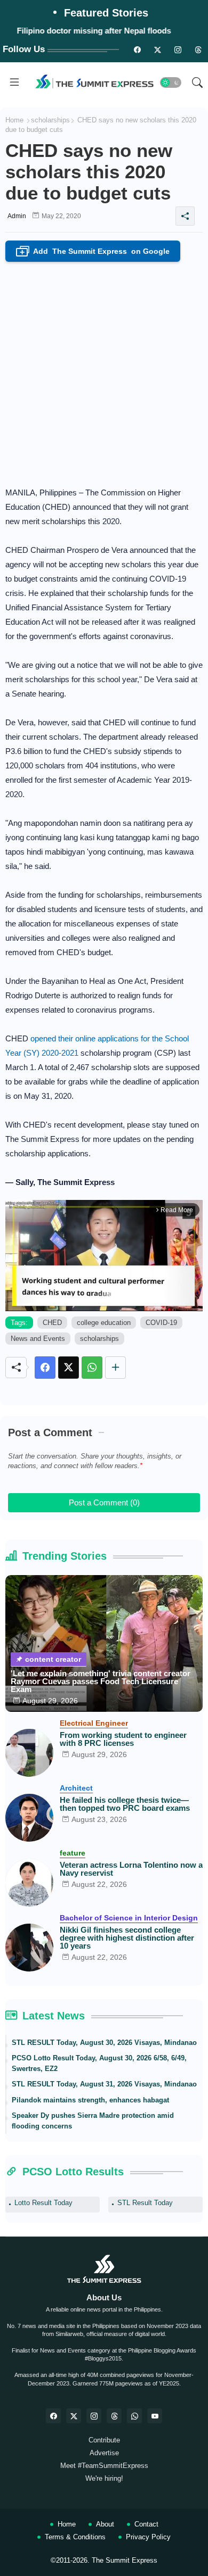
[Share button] (115, 1368)
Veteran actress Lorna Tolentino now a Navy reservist (131, 1869)
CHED (52, 1323)
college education (104, 1323)
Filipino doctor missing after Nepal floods (94, 31)
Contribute (104, 2440)
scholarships (50, 120)
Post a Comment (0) (104, 1502)
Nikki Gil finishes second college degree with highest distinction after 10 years (127, 1938)
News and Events (38, 1339)
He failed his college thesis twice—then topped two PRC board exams (125, 1804)
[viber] (134, 2416)
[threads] (198, 49)
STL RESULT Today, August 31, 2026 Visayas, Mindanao (104, 2084)
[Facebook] (45, 1368)
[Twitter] (69, 1368)
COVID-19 (161, 1323)
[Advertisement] (104, 371)
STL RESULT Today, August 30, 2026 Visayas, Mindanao (104, 2043)
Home (14, 120)
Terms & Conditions (75, 2537)
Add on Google (95, 252)
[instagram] (178, 49)
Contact (146, 2524)
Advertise (104, 2453)
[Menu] (14, 82)
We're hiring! (104, 2478)
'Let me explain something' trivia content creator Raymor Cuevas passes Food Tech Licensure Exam (101, 1681)
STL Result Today (145, 2203)
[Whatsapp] (92, 1368)
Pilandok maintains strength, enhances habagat (90, 2100)
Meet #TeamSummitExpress (104, 2466)
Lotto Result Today (43, 2203)
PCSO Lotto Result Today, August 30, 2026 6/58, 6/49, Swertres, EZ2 (99, 2063)
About (105, 2524)
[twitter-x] (74, 2416)
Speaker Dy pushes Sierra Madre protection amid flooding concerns (93, 2121)
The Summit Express (125, 2560)
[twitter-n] (157, 49)
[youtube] (155, 2416)
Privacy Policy (148, 2537)
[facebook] (53, 2416)
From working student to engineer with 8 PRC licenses (123, 1739)
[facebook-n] (137, 49)
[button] (171, 82)
